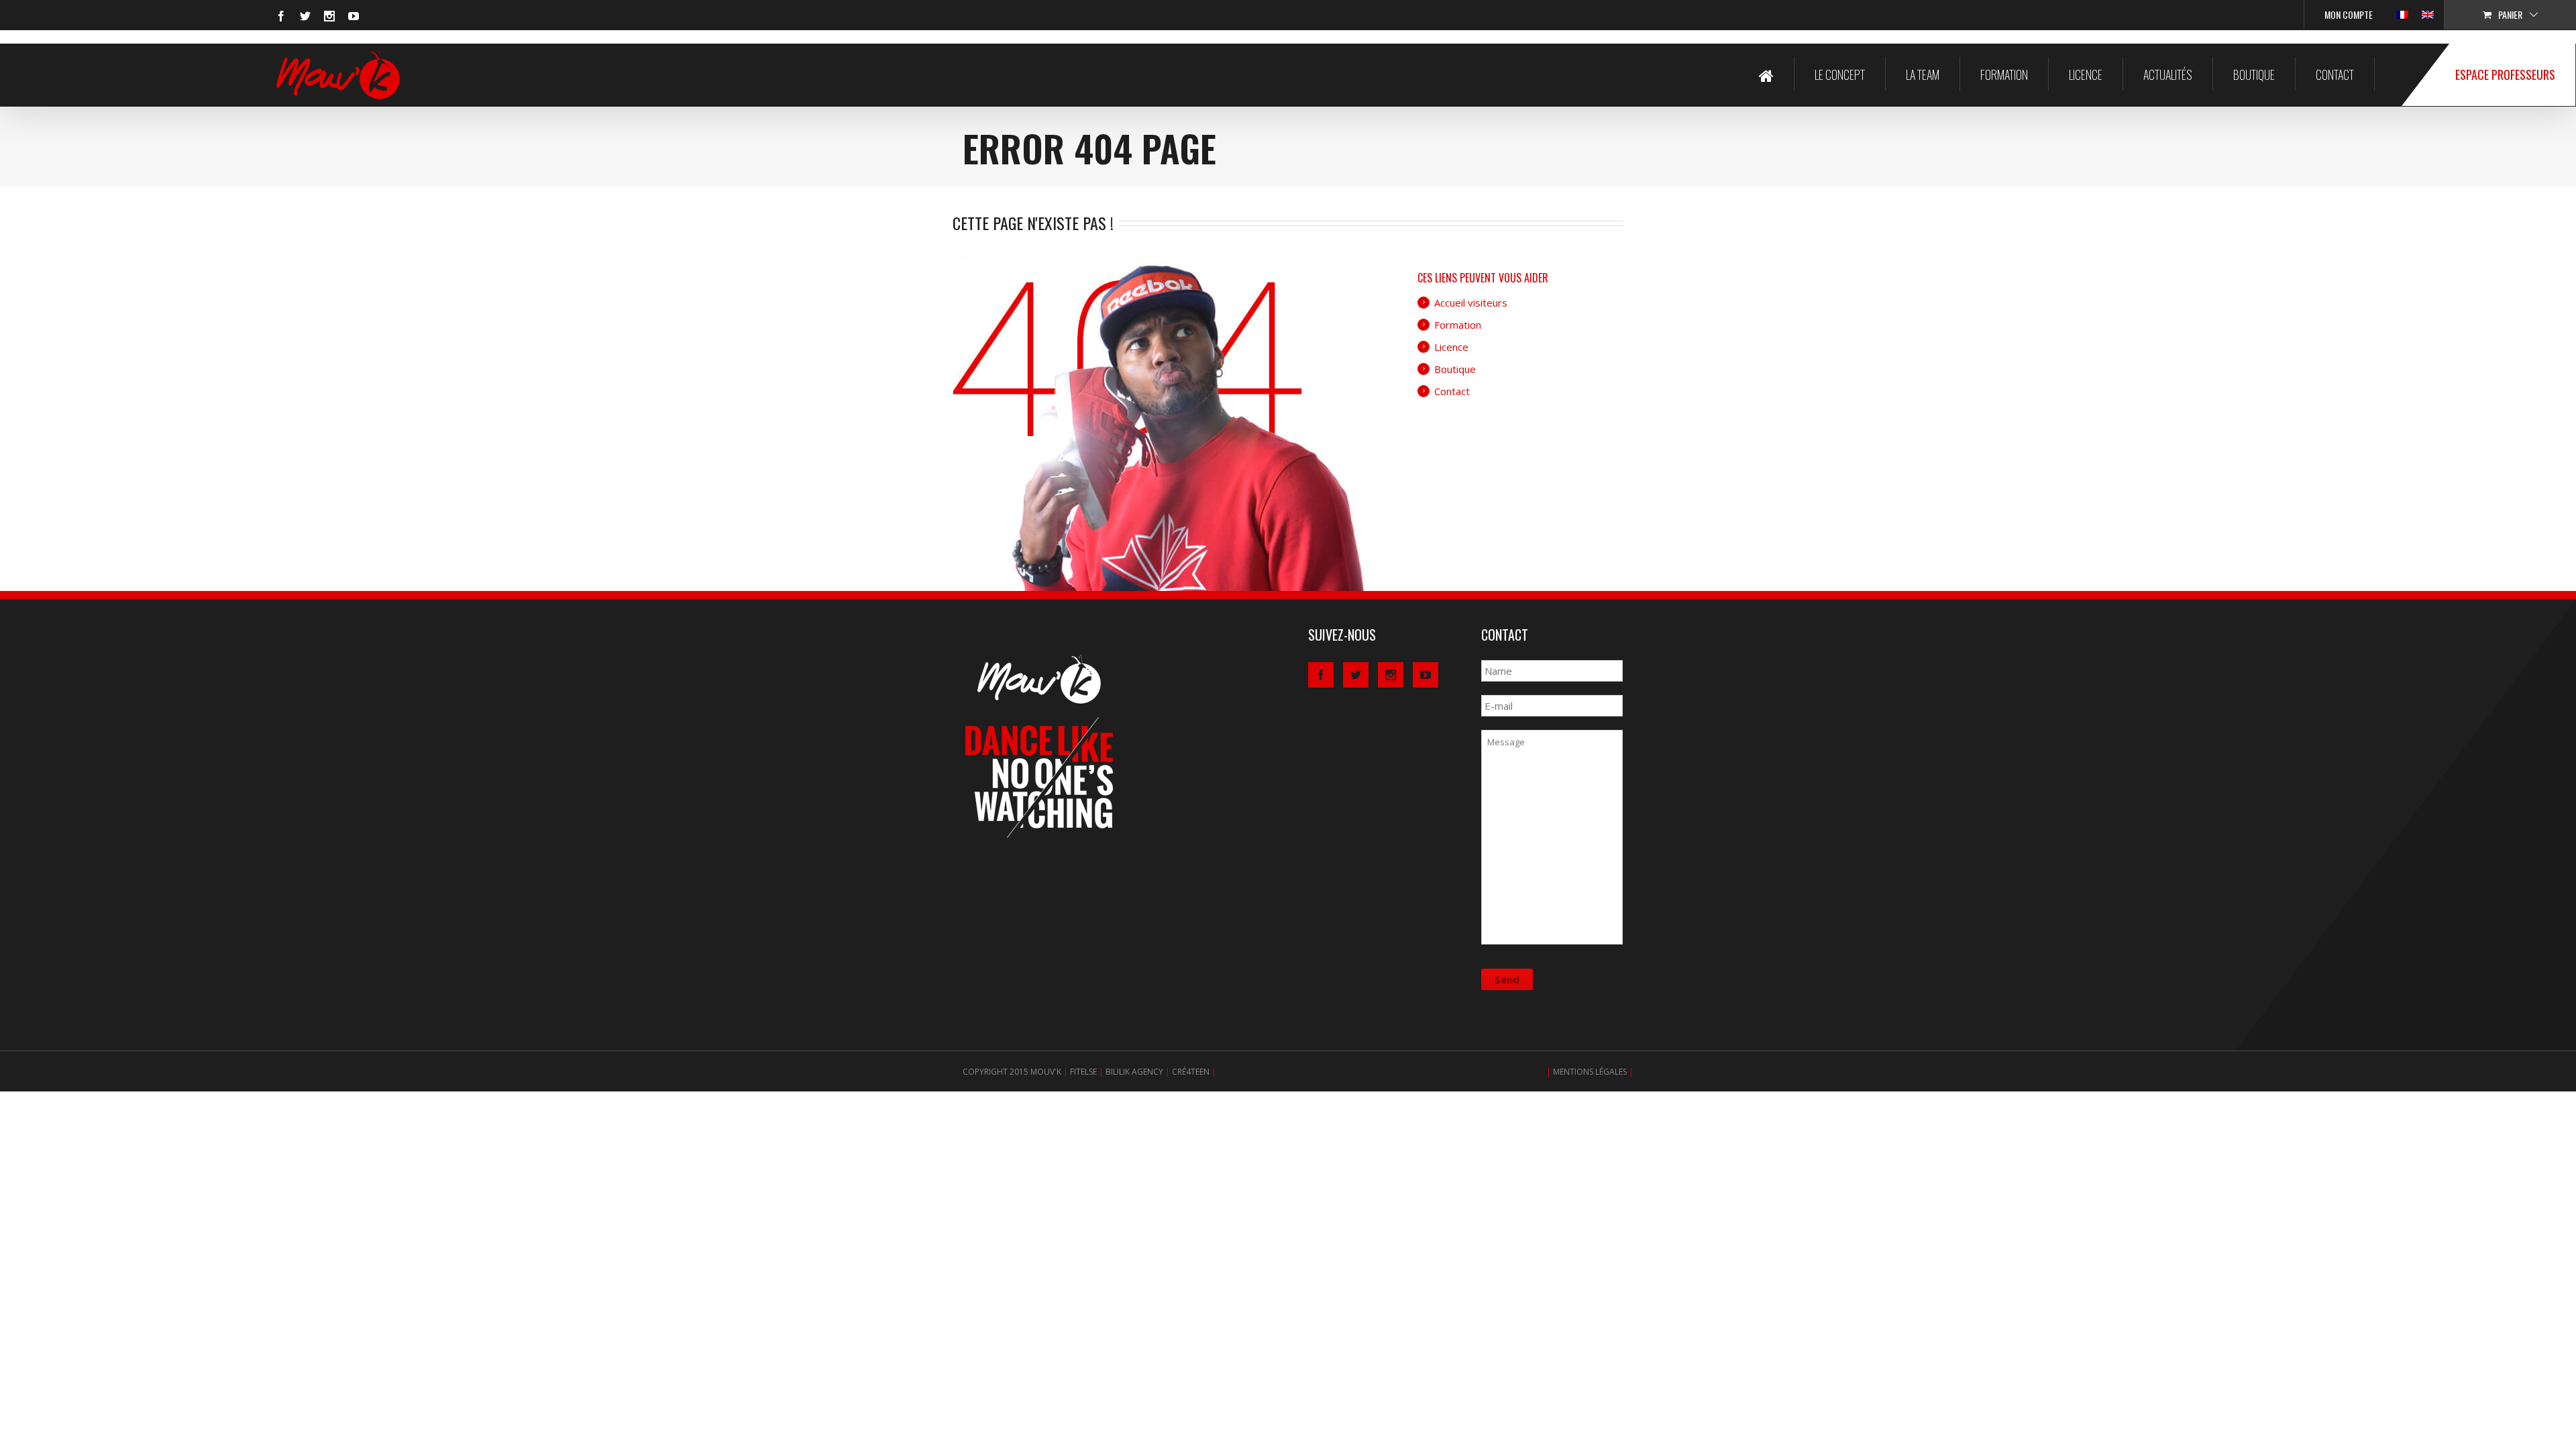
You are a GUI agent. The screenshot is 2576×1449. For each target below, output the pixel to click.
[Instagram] (329, 16)
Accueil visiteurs (1471, 303)
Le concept (1840, 74)
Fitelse (1083, 1072)
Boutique (2254, 74)
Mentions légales (1590, 1072)
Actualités (2168, 74)
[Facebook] (281, 16)
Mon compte (2349, 14)
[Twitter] (305, 16)
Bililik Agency (1134, 1072)
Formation (2004, 74)
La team (1923, 74)
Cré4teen (1191, 1072)
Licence (2086, 74)
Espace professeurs (2505, 74)
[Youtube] (354, 16)
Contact (2335, 74)
